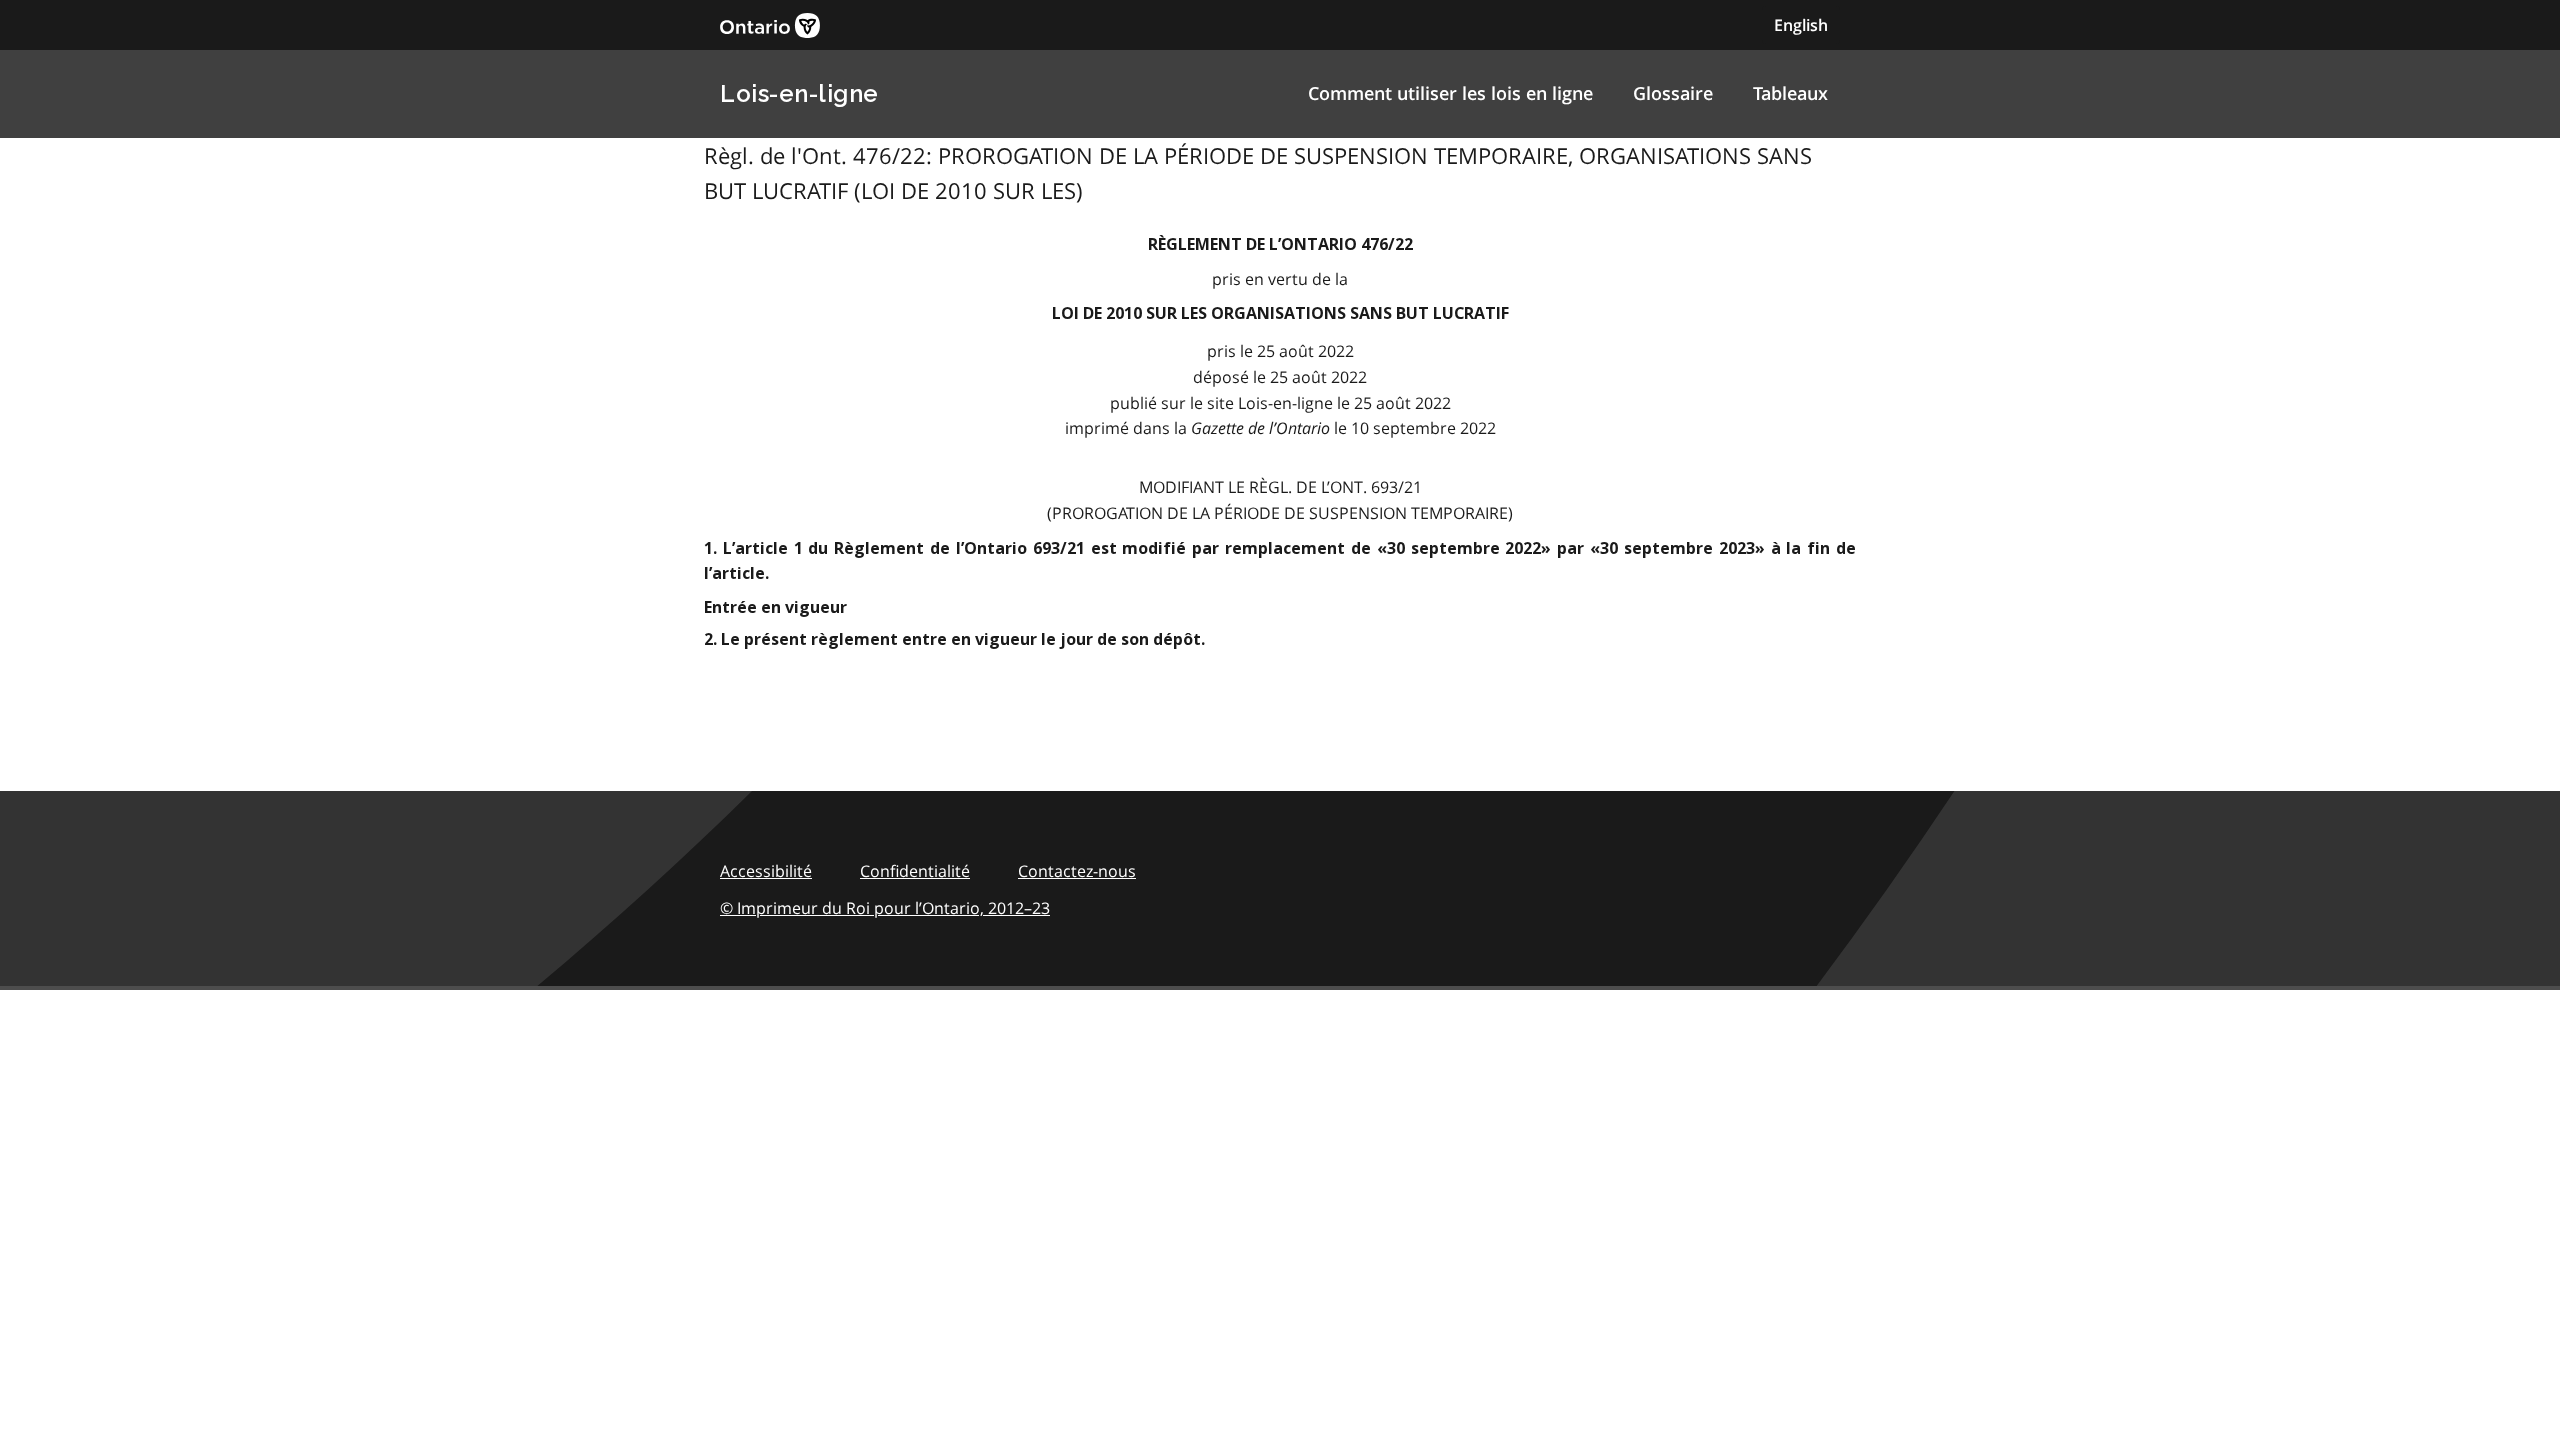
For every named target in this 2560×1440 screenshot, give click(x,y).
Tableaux (1790, 93)
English (1801, 25)
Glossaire (1673, 93)
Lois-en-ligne (799, 93)
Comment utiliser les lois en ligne (1450, 93)
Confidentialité (915, 871)
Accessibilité (766, 871)
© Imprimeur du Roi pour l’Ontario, (885, 908)
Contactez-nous (1077, 871)
